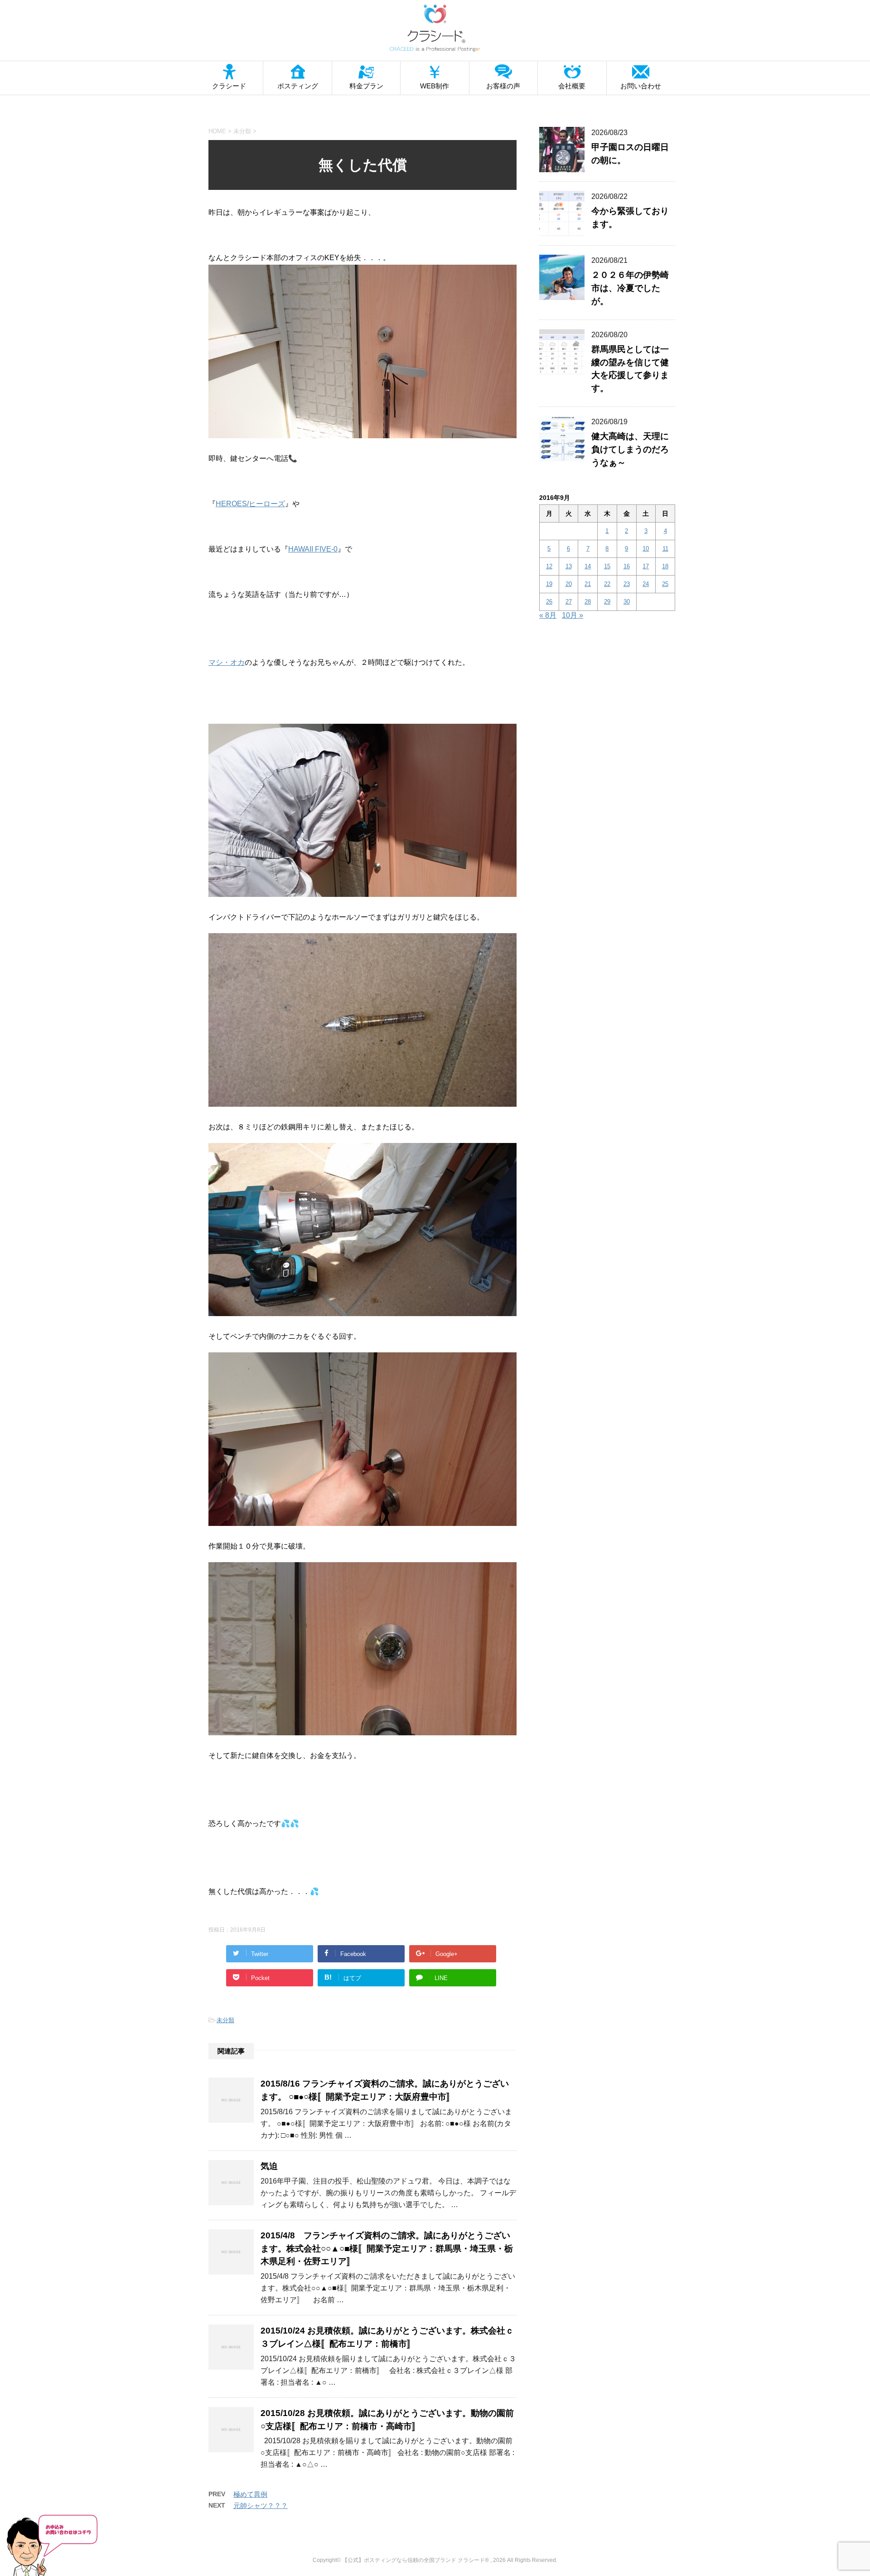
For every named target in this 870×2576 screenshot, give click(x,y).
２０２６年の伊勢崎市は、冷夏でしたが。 (630, 288)
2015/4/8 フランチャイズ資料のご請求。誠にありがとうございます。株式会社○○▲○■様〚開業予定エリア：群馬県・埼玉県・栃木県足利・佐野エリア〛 (387, 2249)
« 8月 (548, 615)
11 (665, 549)
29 (607, 602)
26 (549, 602)
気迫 (269, 2166)
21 (588, 584)
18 (665, 566)
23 (627, 584)
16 (627, 566)
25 (665, 584)
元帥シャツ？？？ (261, 2506)
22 (607, 584)
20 (569, 584)
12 (549, 566)
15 (607, 566)
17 (646, 566)
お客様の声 (503, 86)
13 (569, 566)
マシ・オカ (227, 662)
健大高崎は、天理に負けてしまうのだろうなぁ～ (630, 449)
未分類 (225, 2020)
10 (646, 549)
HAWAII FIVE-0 (313, 549)
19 (549, 584)
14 (588, 566)
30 (627, 602)
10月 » (573, 615)
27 (569, 602)
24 (646, 584)
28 (588, 602)
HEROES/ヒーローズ (250, 504)
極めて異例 (250, 2494)
